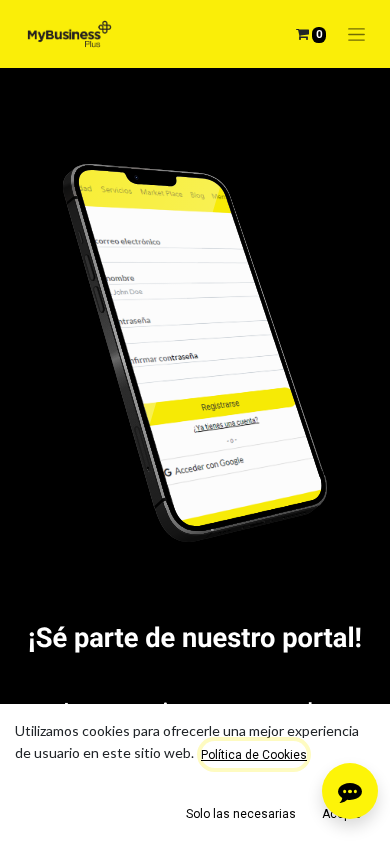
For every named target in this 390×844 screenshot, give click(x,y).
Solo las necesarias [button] (241, 814)
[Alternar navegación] (356, 34)
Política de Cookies (254, 755)
